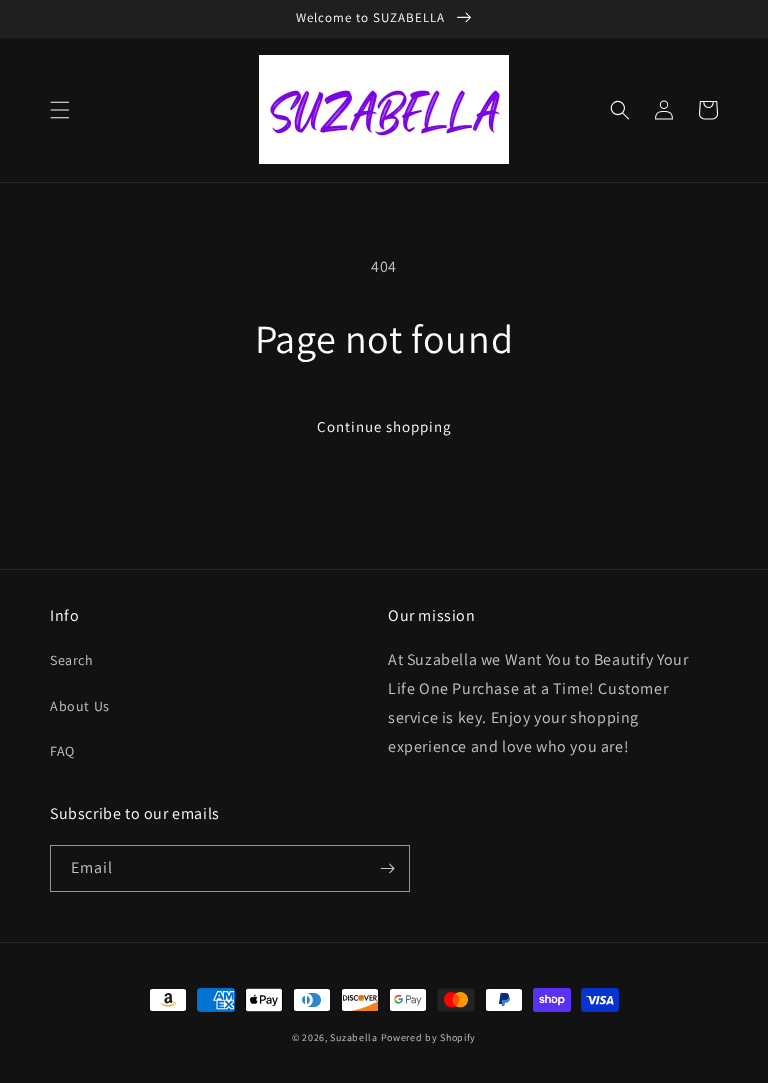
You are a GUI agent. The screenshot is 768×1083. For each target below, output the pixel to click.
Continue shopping (384, 426)
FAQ (62, 751)
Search (72, 660)
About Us (80, 706)
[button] (60, 110)
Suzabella (353, 1037)
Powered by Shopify (429, 1037)
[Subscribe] (387, 868)
